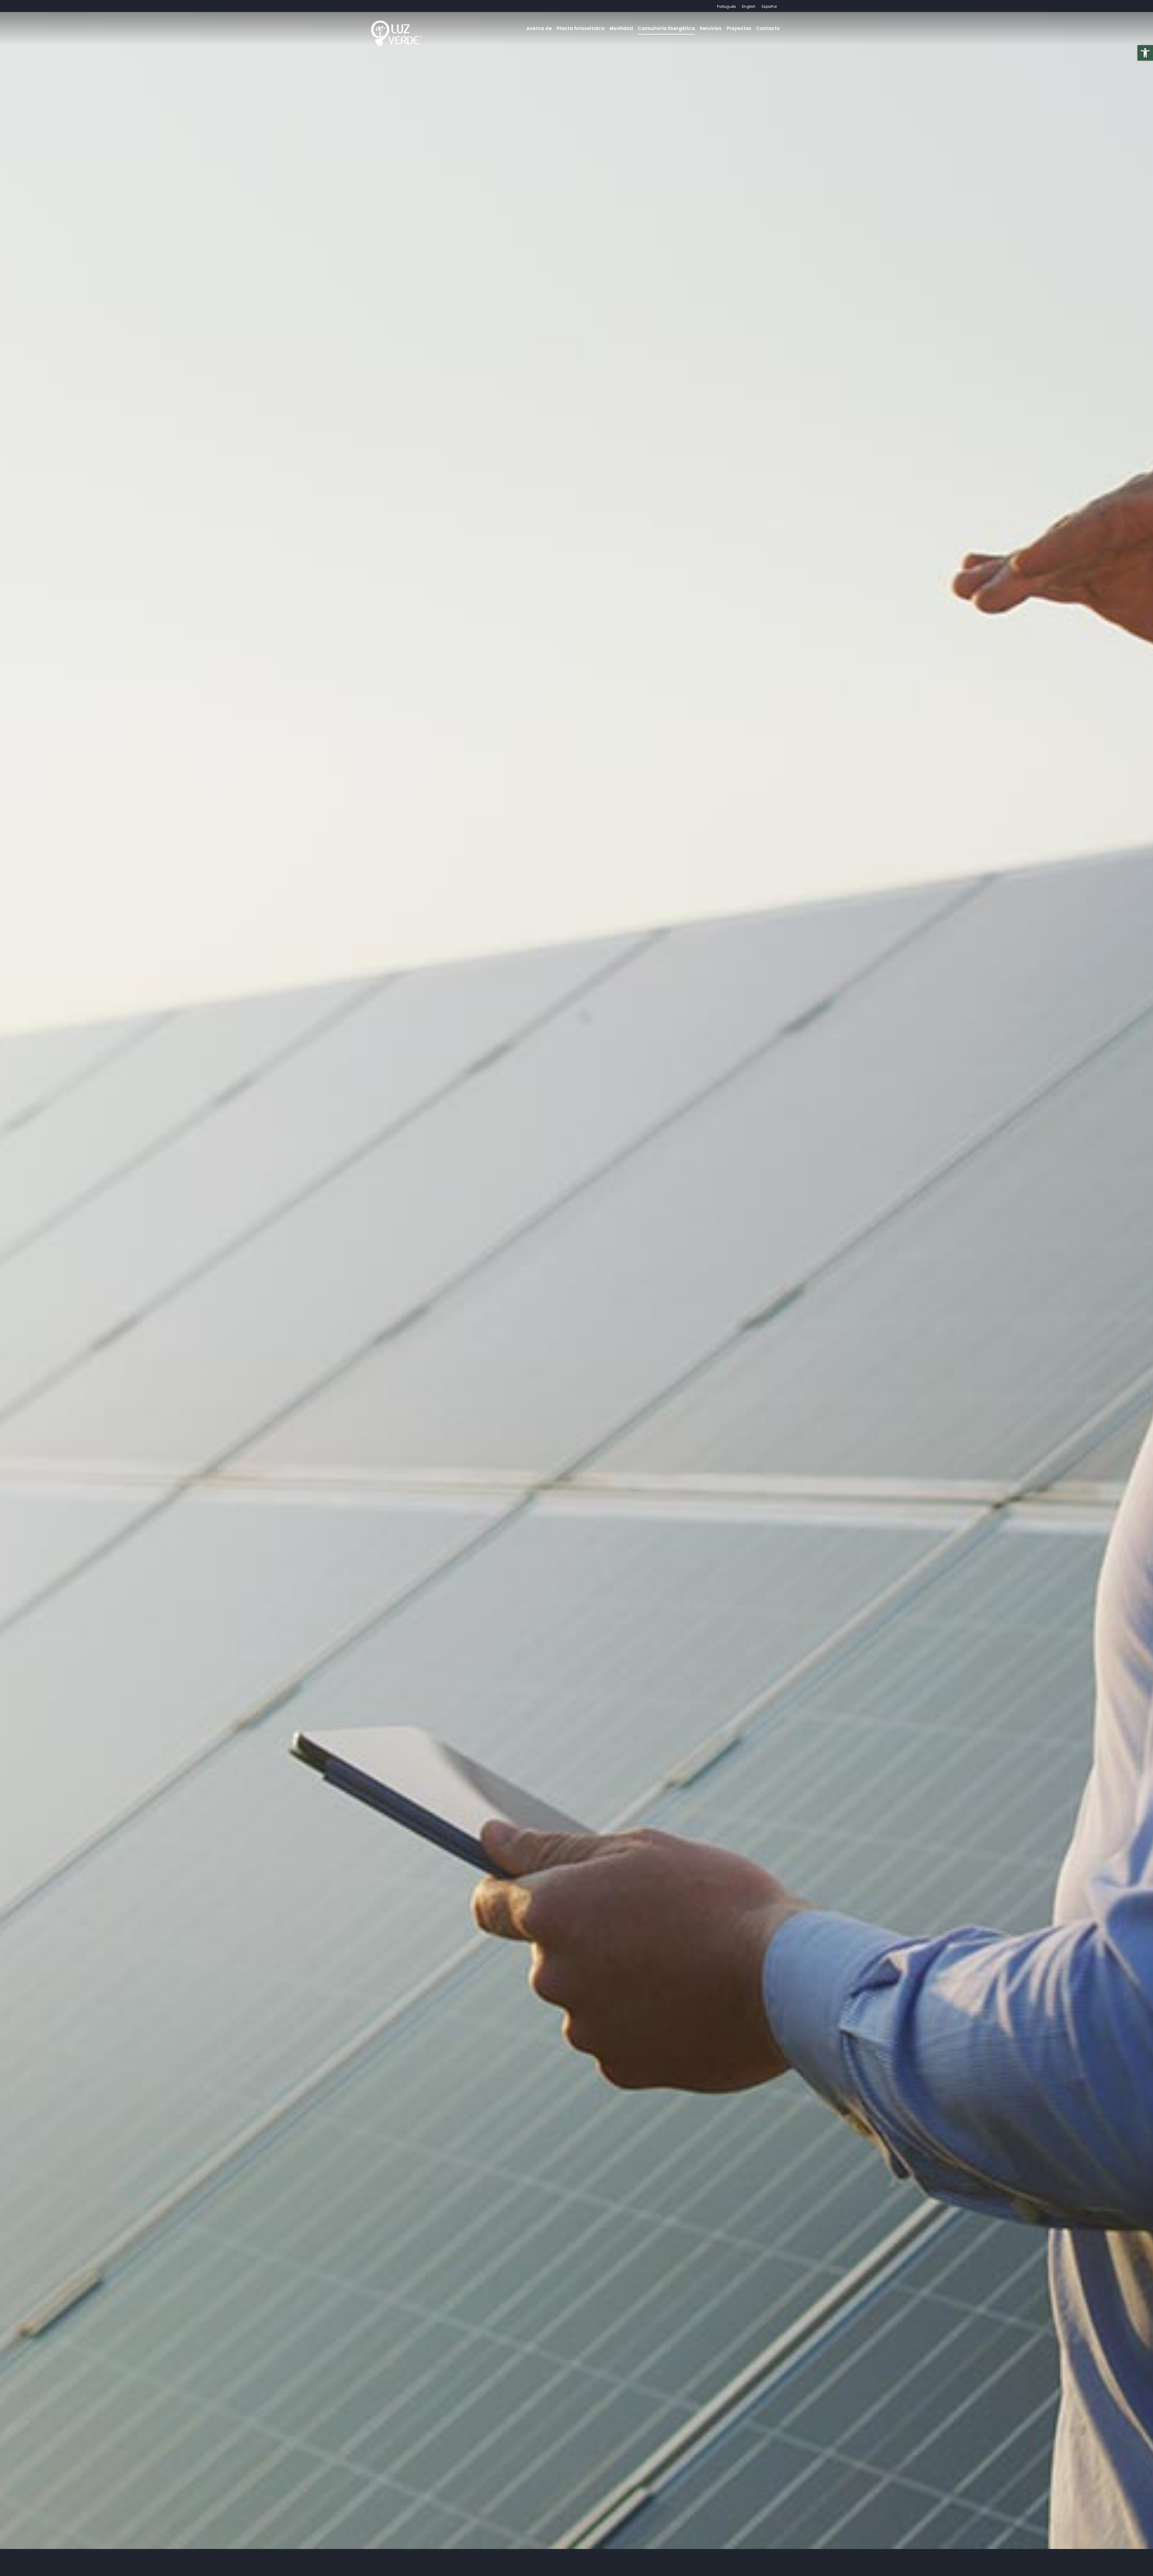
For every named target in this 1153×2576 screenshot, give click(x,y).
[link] (1145, 53)
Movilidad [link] (621, 28)
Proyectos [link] (739, 28)
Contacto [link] (768, 28)
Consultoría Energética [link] (666, 28)
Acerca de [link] (539, 28)
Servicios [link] (711, 28)
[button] (12, 2564)
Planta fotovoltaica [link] (581, 28)
